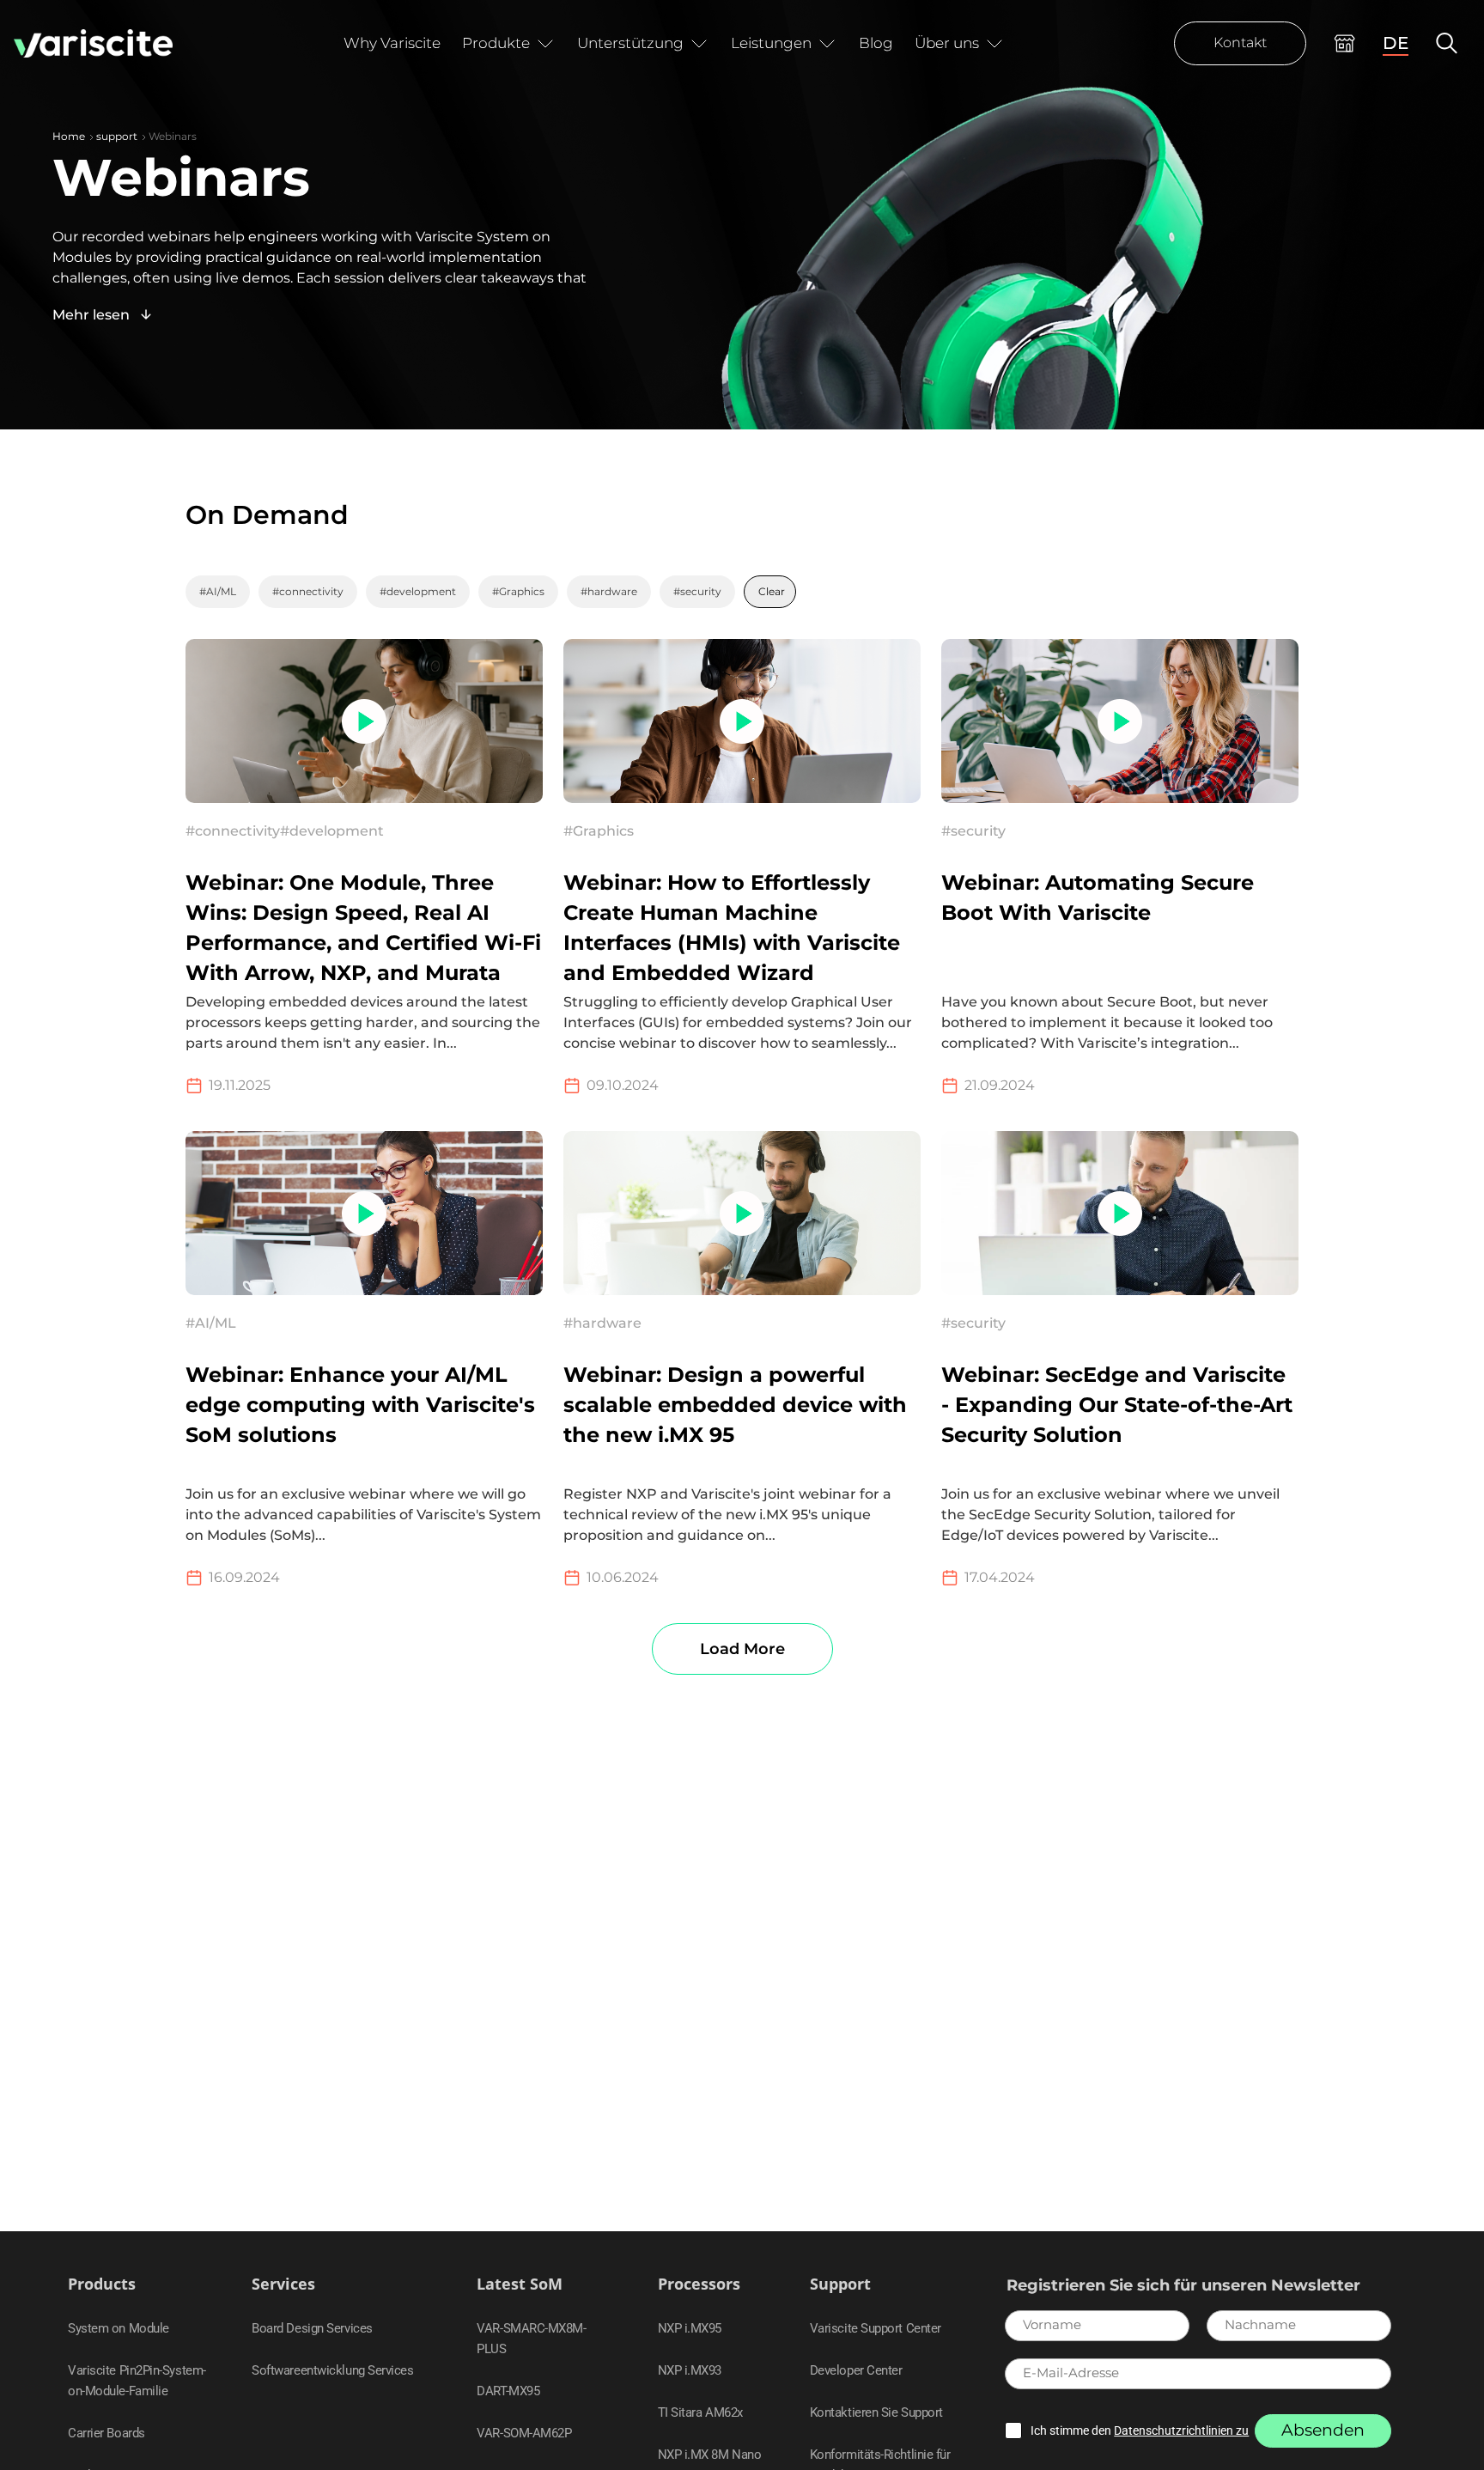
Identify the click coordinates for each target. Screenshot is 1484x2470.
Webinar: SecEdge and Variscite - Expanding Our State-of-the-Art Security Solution (1117, 1405)
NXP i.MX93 (690, 2370)
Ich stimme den (1140, 2430)
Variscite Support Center (876, 2328)
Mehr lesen (93, 315)
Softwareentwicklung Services (332, 2370)
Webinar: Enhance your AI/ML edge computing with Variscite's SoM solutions (360, 1405)
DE (1396, 43)
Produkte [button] (496, 43)
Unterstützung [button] (630, 43)
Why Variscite (392, 43)
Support (840, 2284)
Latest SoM (520, 2284)
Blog (876, 43)
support (117, 136)
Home (69, 136)
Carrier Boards (106, 2433)
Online (1344, 43)
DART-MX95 (508, 2391)
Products (102, 2284)
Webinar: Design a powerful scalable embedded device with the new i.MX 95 (735, 1405)
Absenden (1323, 2430)
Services (283, 2284)
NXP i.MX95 (690, 2328)
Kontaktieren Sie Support (876, 2412)
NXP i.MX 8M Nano (710, 2455)
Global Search (1447, 43)
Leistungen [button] (771, 43)
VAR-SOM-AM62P (524, 2433)
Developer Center (856, 2370)
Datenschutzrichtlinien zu (1181, 2430)
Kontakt (1240, 43)
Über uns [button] (947, 43)
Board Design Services (312, 2328)
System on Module (119, 2328)
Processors (699, 2284)
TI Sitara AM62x (700, 2412)
